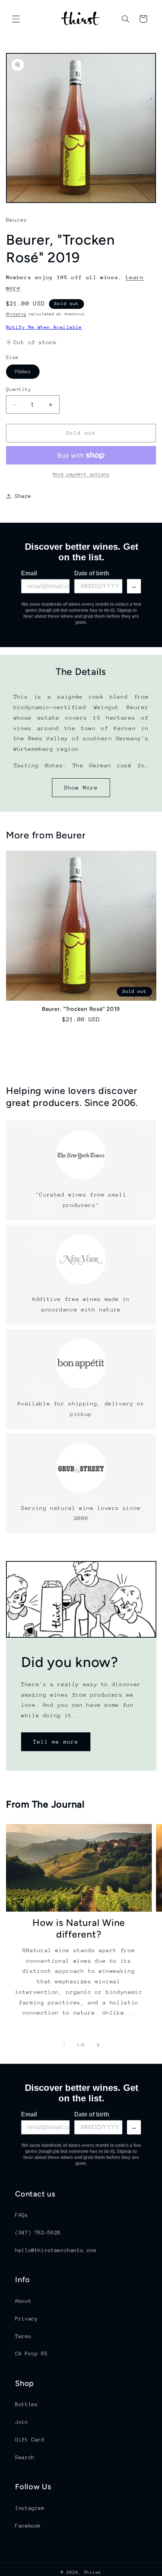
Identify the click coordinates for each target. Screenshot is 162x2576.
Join (22, 2422)
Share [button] (23, 496)
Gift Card (30, 2440)
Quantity (19, 389)
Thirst (93, 2572)
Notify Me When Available (44, 327)
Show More (81, 787)
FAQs (22, 2215)
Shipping (16, 314)
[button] (16, 19)
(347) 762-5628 (38, 2233)
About (23, 2301)
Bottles (26, 2404)
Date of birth (92, 573)
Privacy (26, 2319)
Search (25, 2457)
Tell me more (56, 1742)
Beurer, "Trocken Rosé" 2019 (81, 1009)
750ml (27, 374)
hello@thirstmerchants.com (56, 2250)
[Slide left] (64, 2045)
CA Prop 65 (31, 2354)
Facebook (28, 2526)
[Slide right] (98, 2045)
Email (29, 573)
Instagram (30, 2508)
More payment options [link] (81, 474)
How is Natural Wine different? (79, 1928)
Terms (23, 2336)
